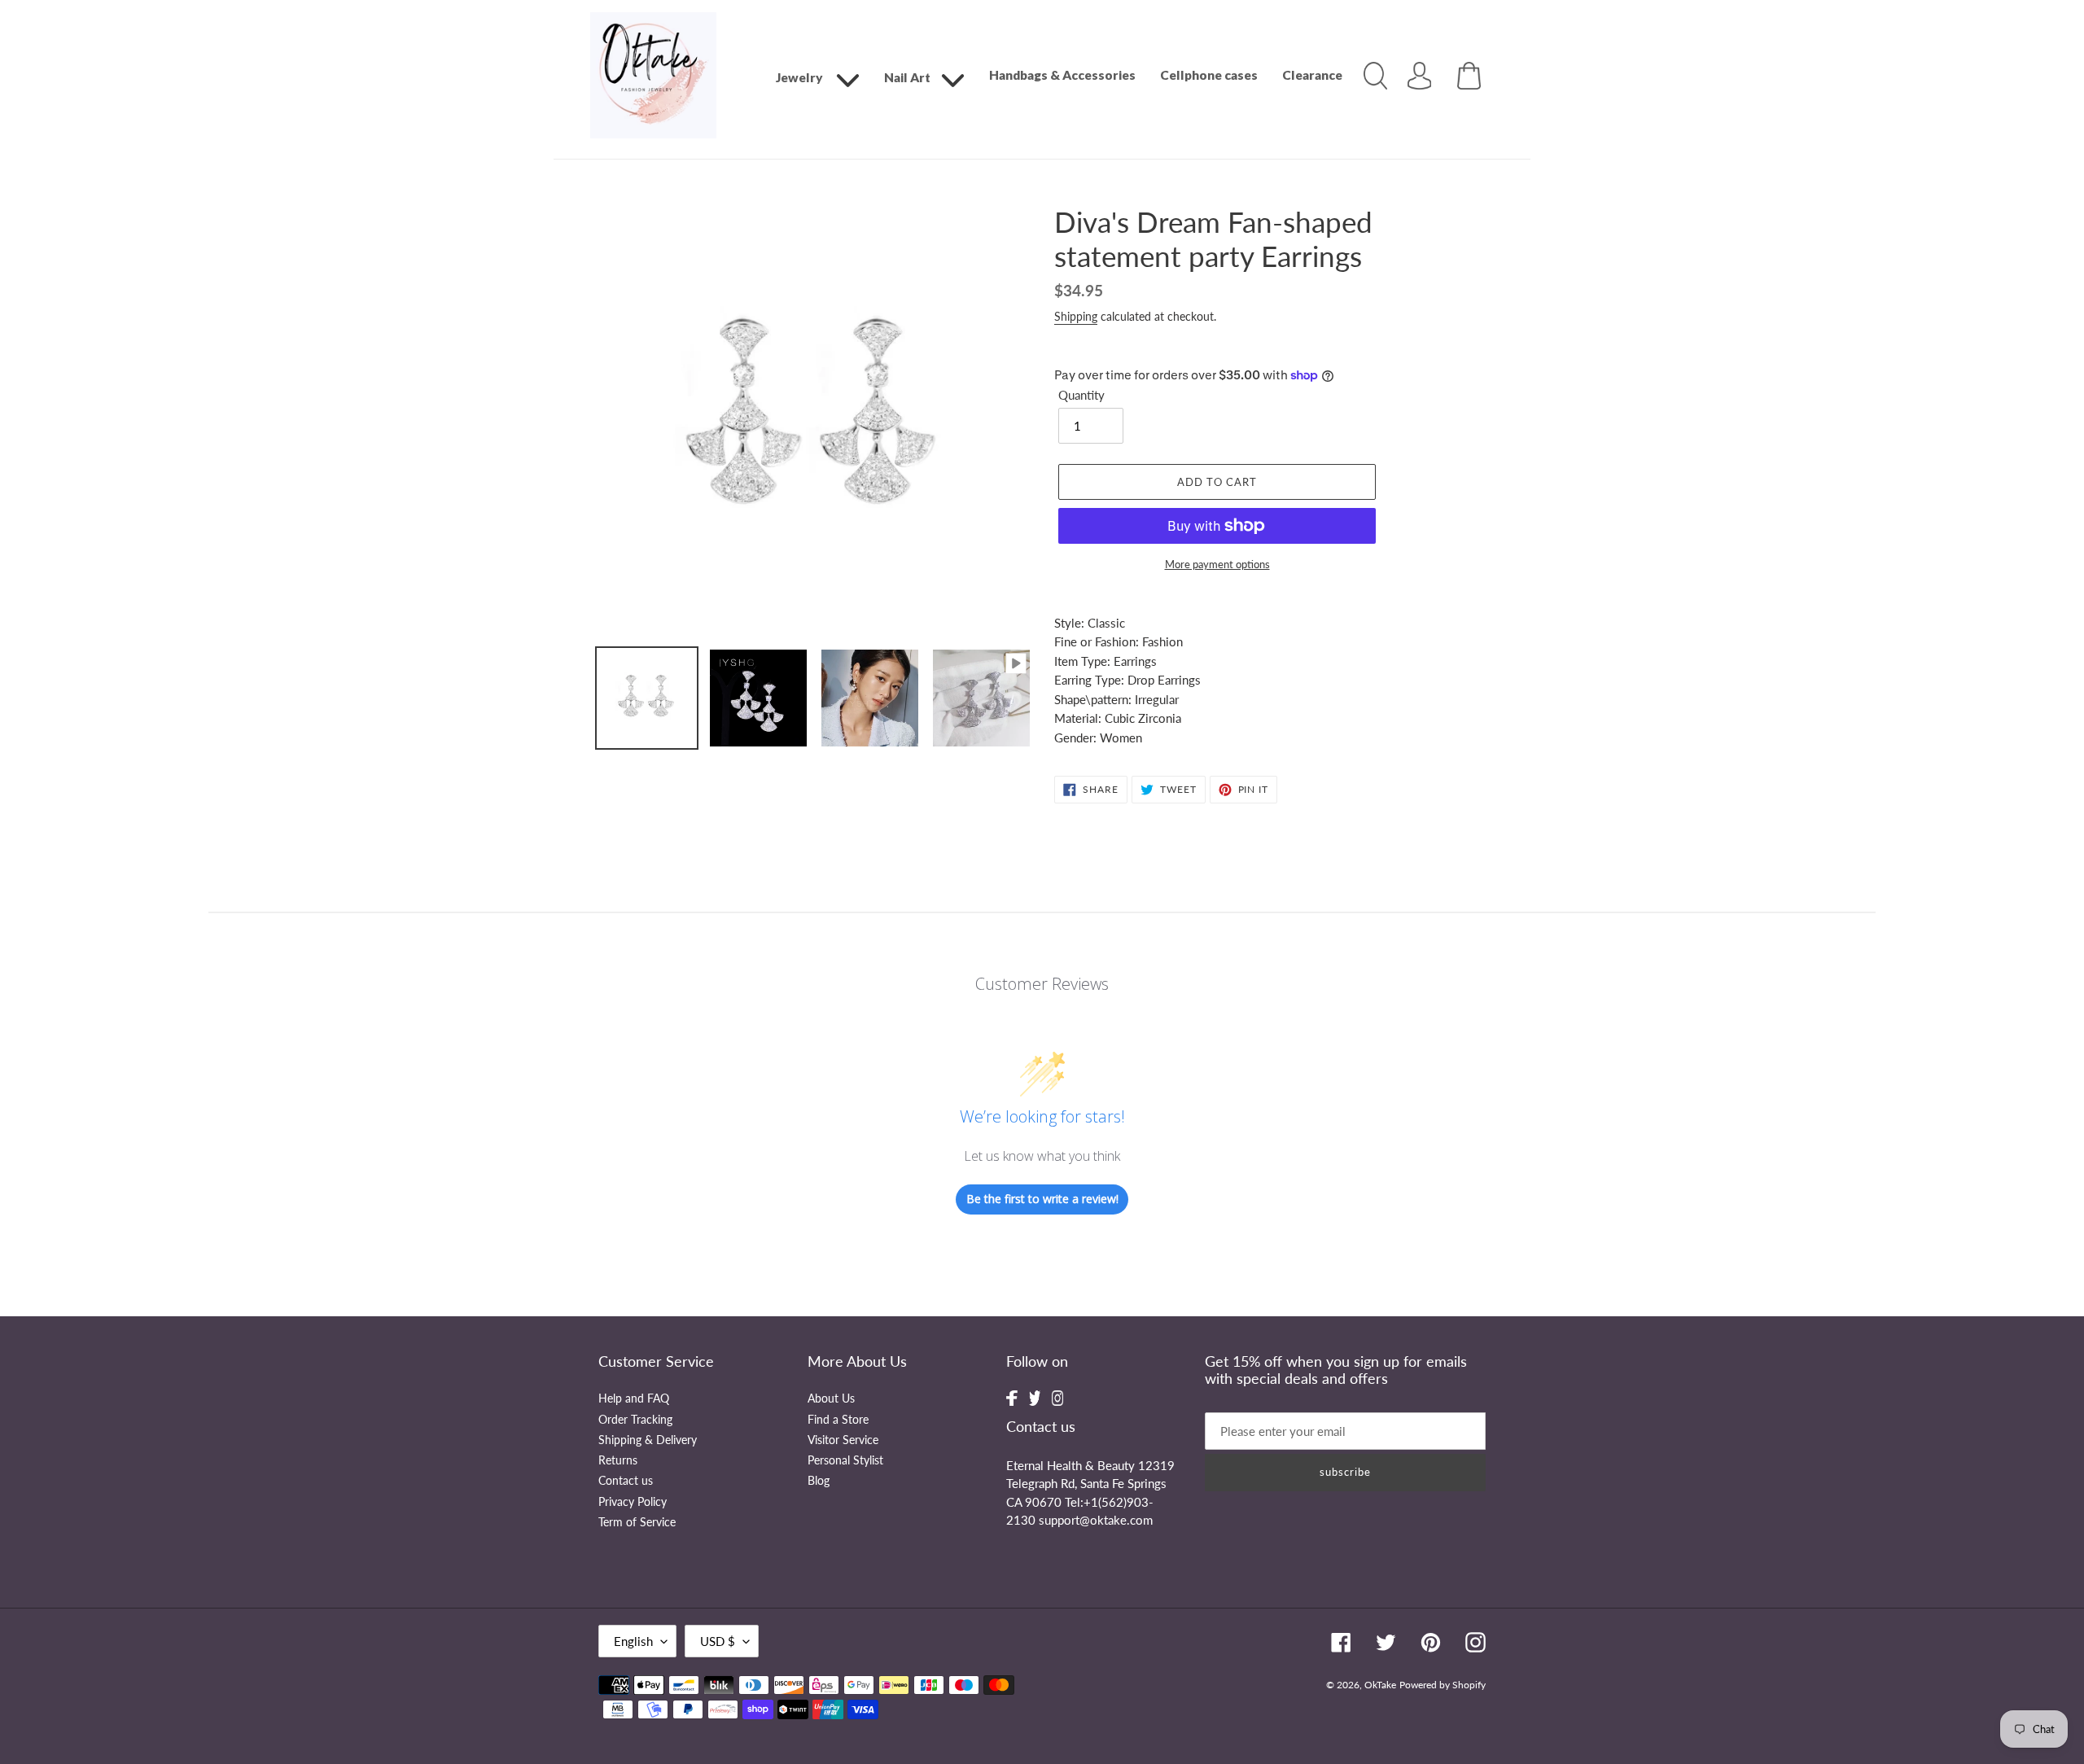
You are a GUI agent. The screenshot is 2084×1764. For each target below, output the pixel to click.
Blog (819, 1481)
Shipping (1076, 316)
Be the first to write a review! (1042, 1199)
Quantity (1081, 395)
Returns (618, 1460)
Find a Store (838, 1420)
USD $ (718, 1641)
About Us (831, 1399)
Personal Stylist (845, 1460)
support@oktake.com (1096, 1520)
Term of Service (637, 1522)
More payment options (1217, 564)
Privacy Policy (633, 1502)
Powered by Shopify (1443, 1685)
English (633, 1641)
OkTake (1380, 1685)
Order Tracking (635, 1420)
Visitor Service (843, 1440)
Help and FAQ (634, 1399)
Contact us (626, 1481)
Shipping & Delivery (648, 1440)
